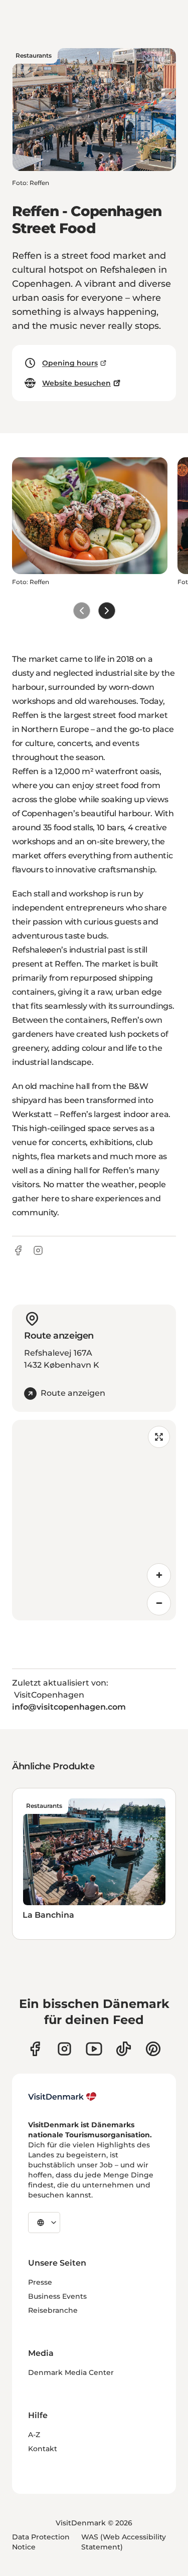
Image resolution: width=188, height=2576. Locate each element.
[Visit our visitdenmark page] (94, 2049)
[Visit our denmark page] (35, 2049)
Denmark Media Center (71, 2372)
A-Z (34, 2435)
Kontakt (43, 2449)
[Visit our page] (64, 2049)
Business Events (57, 2296)
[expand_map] (159, 1437)
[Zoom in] (159, 1575)
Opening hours (70, 363)
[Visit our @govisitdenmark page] (124, 2049)
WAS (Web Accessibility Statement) (124, 2542)
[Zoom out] (159, 1603)
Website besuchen (76, 383)
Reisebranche (53, 2310)
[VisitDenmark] (62, 2097)
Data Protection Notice (41, 2542)
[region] (94, 1520)
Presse (40, 2282)
